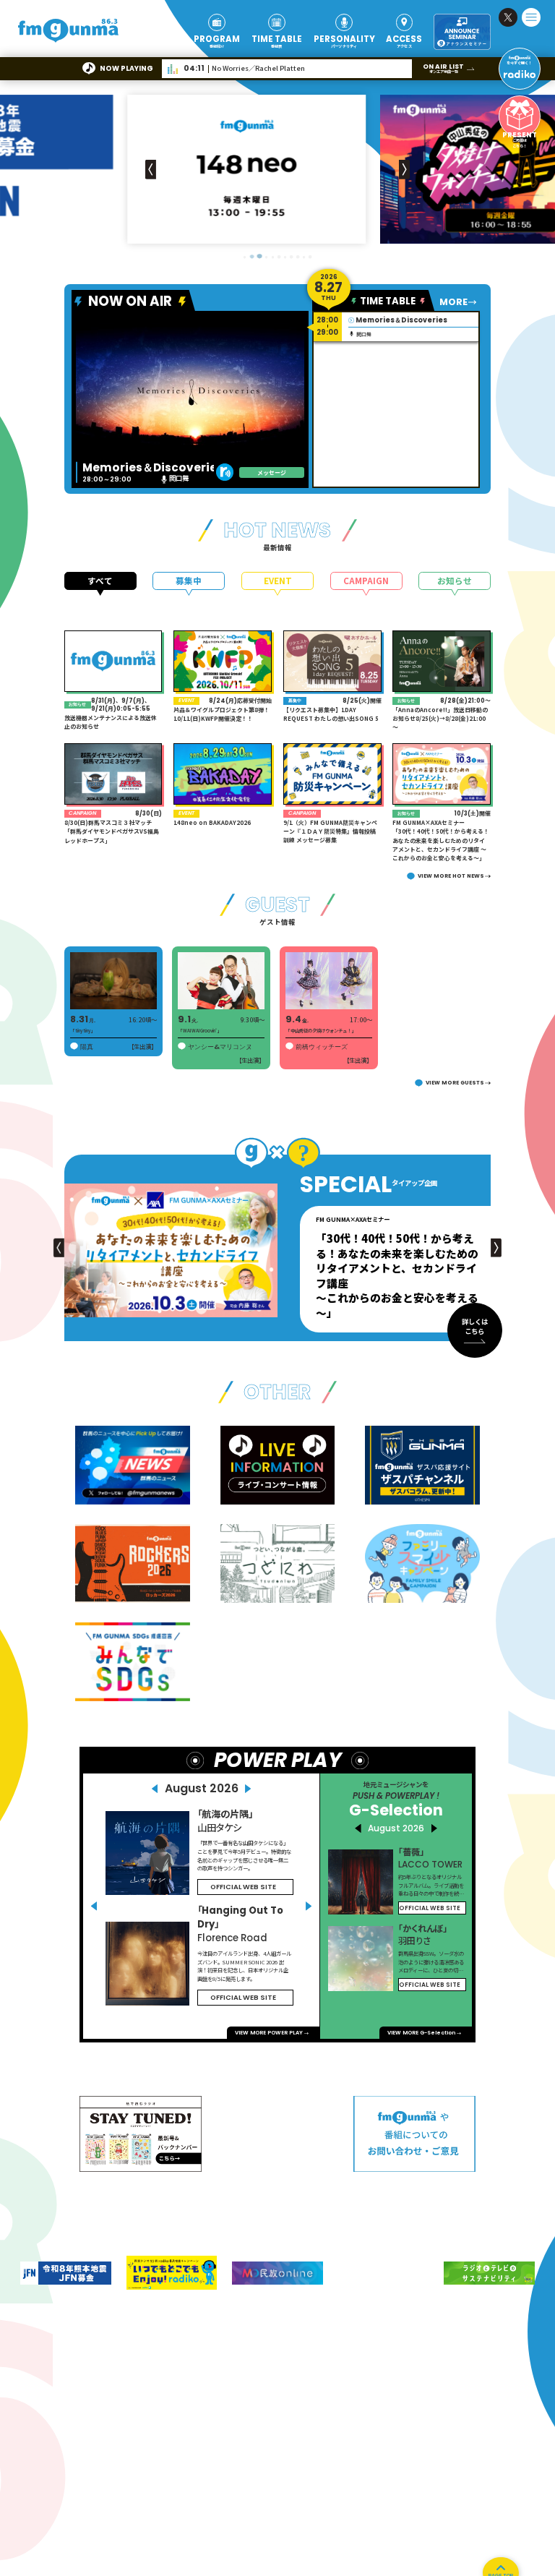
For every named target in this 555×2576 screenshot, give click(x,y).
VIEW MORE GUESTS (455, 1083)
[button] (404, 169)
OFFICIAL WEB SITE (243, 1887)
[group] (277, 169)
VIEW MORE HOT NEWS (451, 876)
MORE (453, 302)
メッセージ (272, 472)
